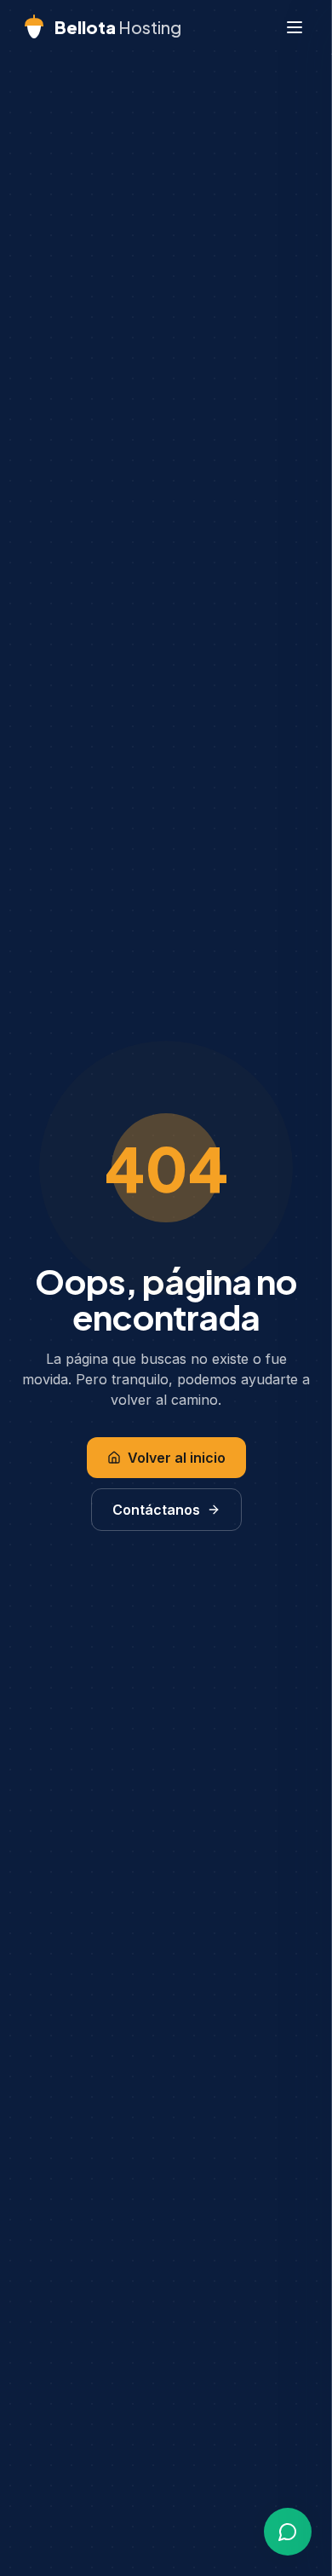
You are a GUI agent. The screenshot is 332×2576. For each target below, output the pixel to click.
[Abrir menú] (295, 27)
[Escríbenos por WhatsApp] (288, 2532)
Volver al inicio (177, 1458)
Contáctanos (156, 1510)
